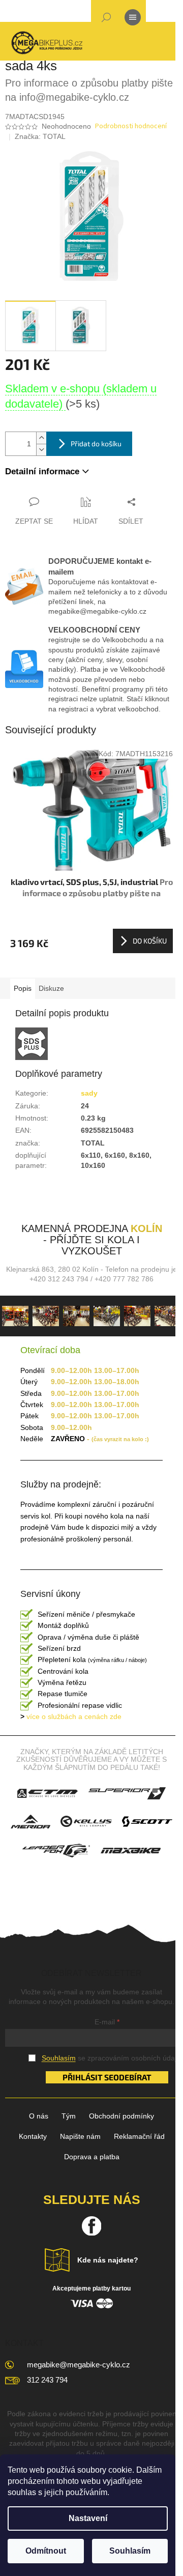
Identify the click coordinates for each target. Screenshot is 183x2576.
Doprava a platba (92, 2157)
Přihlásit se (88, 2077)
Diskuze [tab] (51, 988)
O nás (39, 2116)
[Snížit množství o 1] (41, 450)
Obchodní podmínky (121, 2116)
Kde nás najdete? (108, 2260)
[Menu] (133, 19)
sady (89, 1093)
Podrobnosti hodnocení (131, 126)
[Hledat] (106, 19)
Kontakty (33, 2136)
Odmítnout (46, 2551)
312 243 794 (47, 2380)
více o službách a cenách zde (71, 1716)
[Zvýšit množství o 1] (41, 438)
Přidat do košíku (96, 443)
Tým (69, 2116)
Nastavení (88, 2518)
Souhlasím (130, 2551)
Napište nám (80, 2136)
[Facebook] (91, 2226)
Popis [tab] (23, 988)
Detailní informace (42, 471)
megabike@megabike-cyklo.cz (79, 2365)
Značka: (40, 136)
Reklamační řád (139, 2136)
